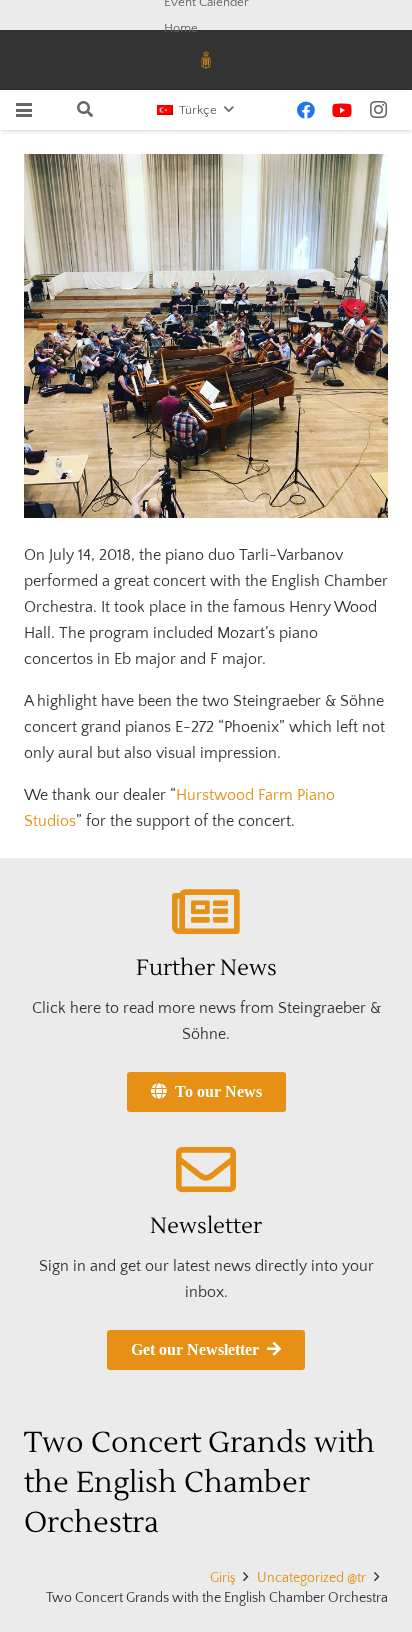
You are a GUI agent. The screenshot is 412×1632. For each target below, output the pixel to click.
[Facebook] (306, 110)
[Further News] (206, 912)
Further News (206, 968)
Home (181, 28)
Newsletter (206, 1226)
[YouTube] (342, 110)
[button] (24, 110)
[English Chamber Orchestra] (206, 336)
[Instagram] (378, 110)
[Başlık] (206, 60)
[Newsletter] (206, 1170)
